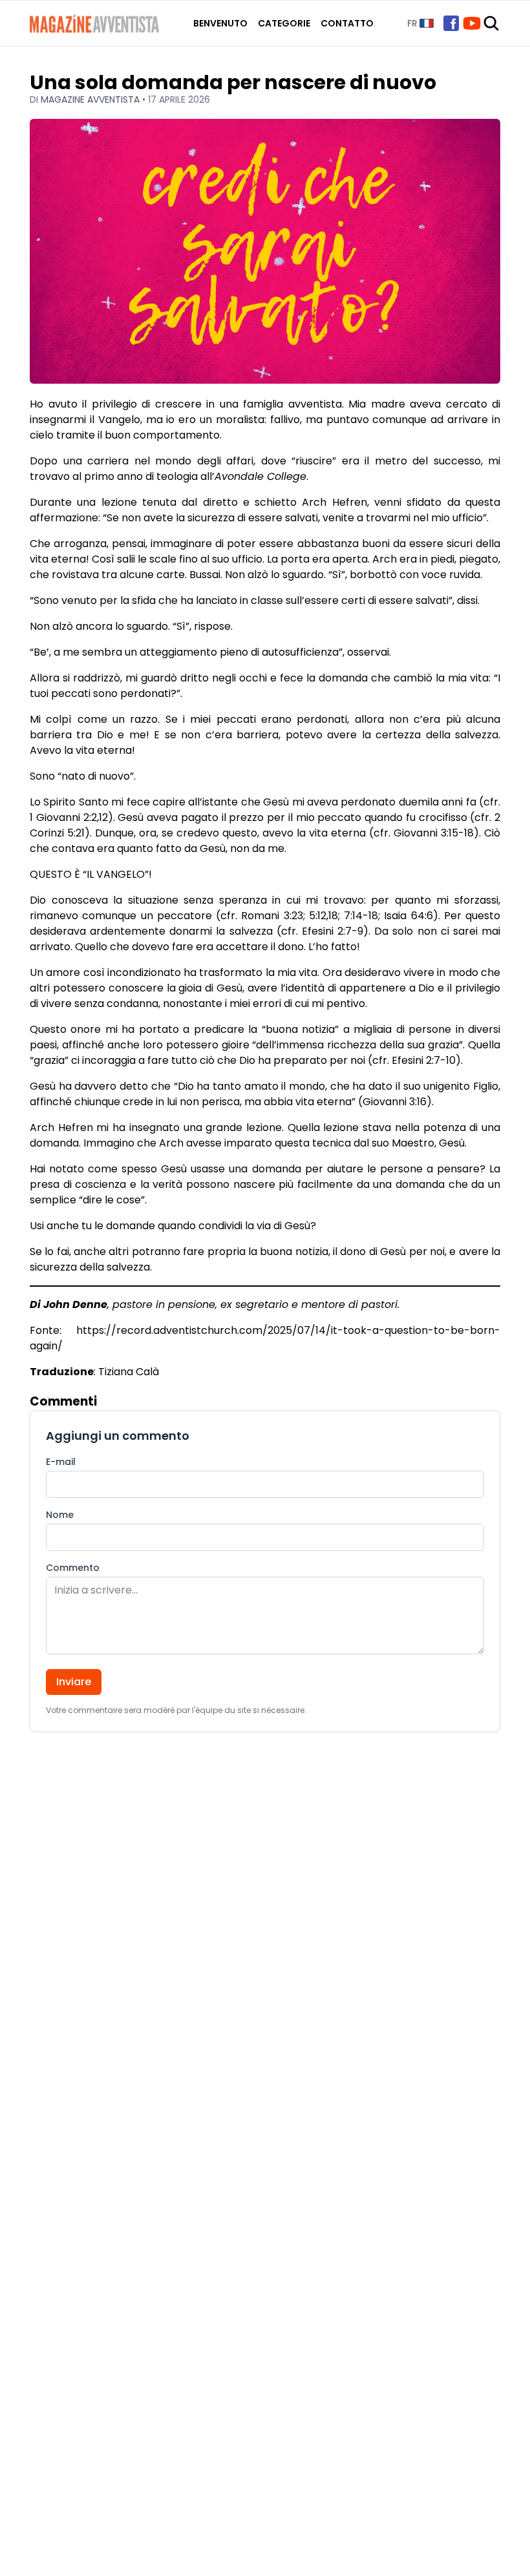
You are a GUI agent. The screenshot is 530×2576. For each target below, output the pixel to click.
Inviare (74, 1682)
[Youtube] (472, 23)
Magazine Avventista (91, 99)
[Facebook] (451, 23)
